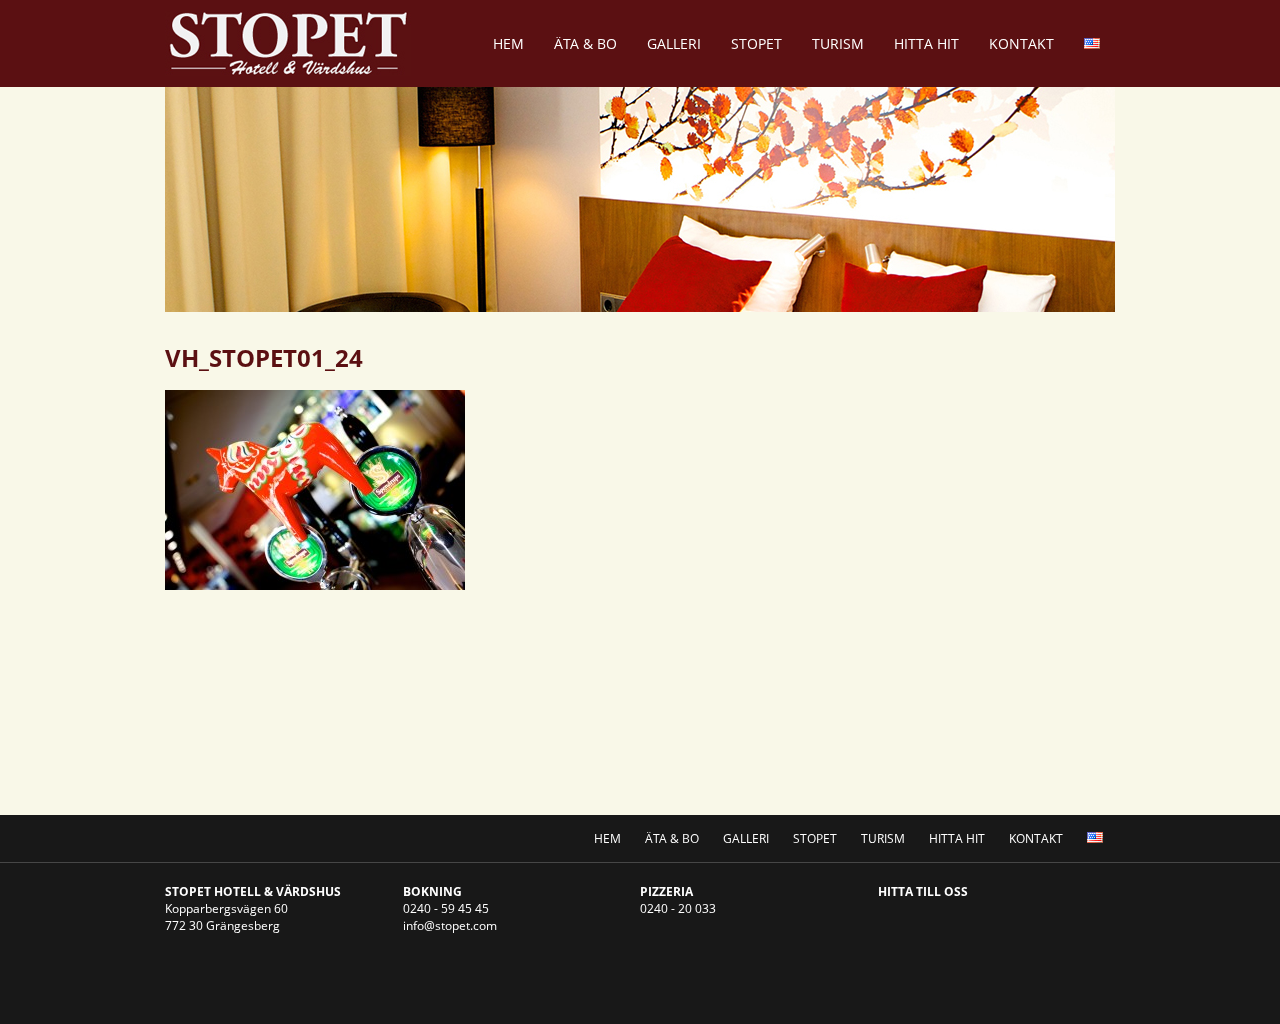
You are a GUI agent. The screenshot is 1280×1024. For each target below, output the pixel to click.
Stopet (756, 43)
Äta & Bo (585, 43)
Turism (838, 43)
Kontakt (1021, 43)
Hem (508, 43)
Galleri (674, 43)
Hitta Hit (926, 43)
